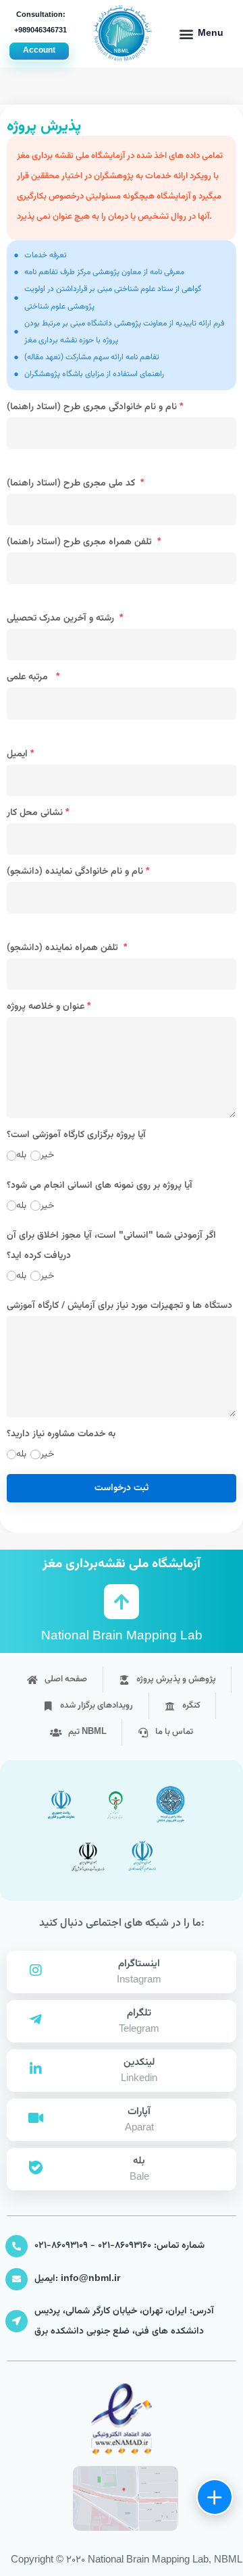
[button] (201, 34)
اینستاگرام (139, 1964)
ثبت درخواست (122, 1488)
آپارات (139, 2112)
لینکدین (139, 2062)
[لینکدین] (36, 2069)
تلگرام (139, 2013)
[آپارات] (36, 2118)
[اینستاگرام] (36, 1970)
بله (139, 2161)
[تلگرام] (36, 2020)
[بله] (36, 2167)
